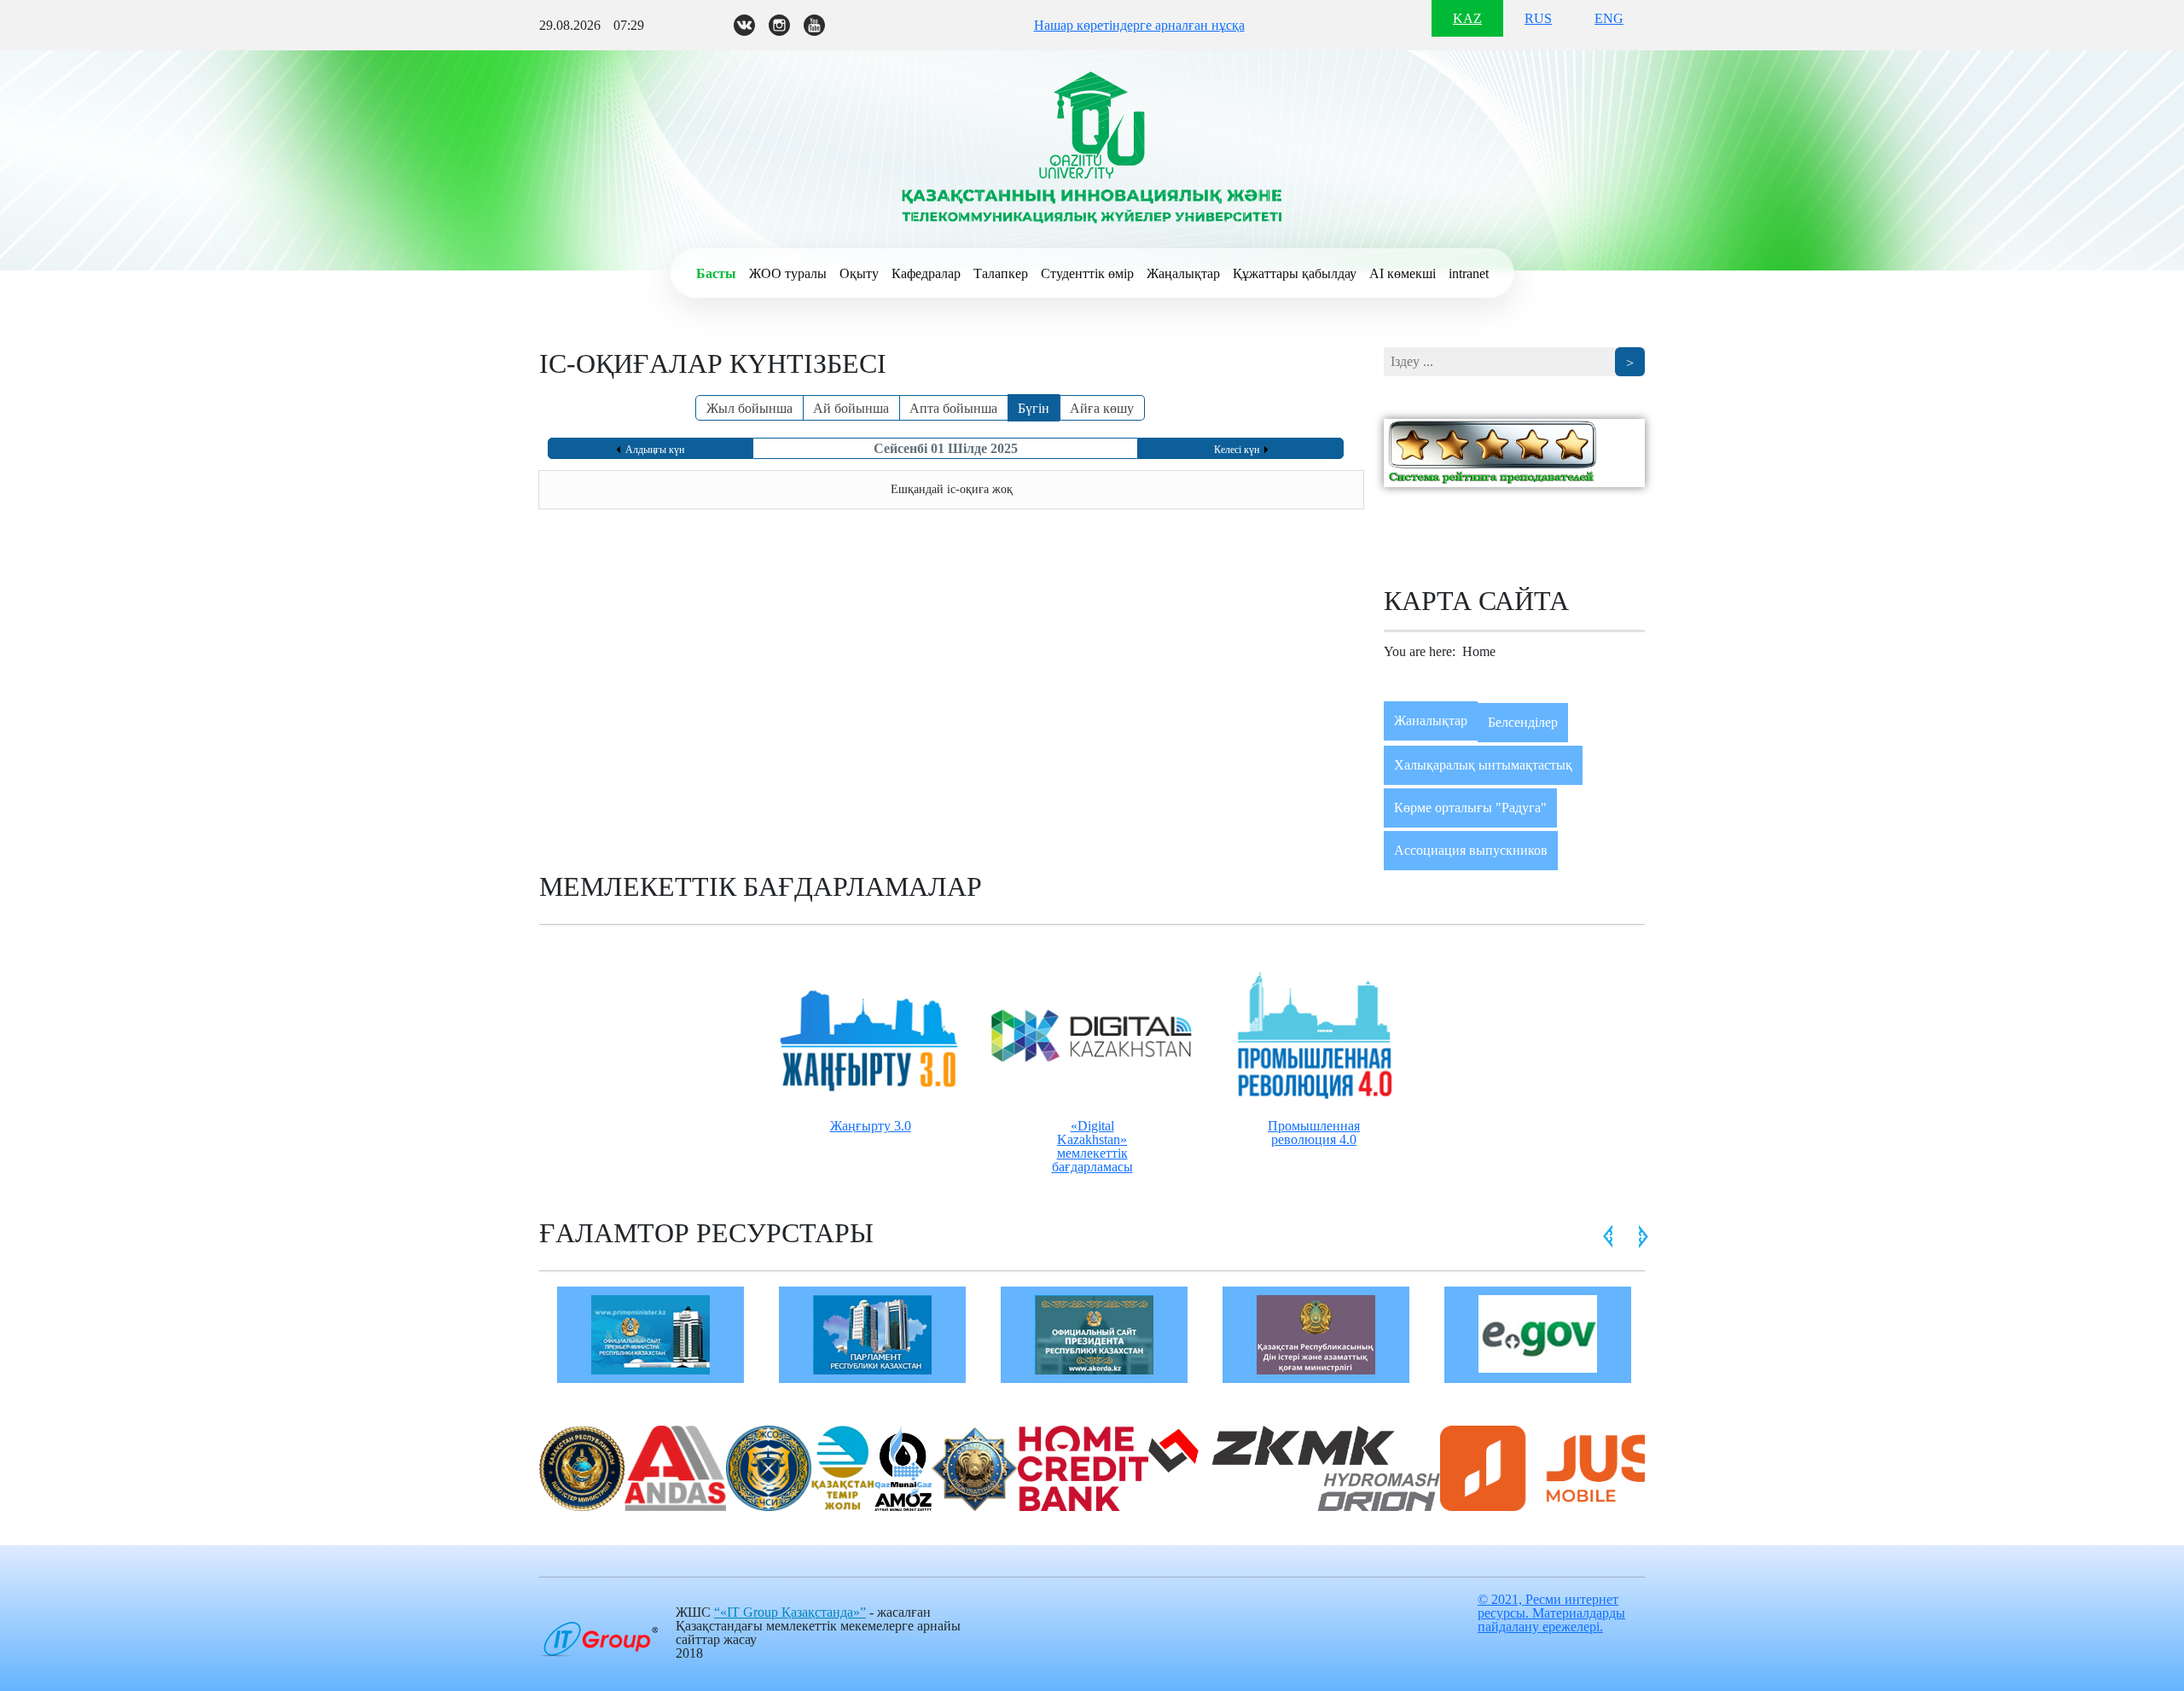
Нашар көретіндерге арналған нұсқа (1139, 25)
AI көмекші (1403, 273)
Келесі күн (1237, 450)
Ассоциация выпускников (1471, 850)
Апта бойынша (953, 408)
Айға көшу (1102, 408)
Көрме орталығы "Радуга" (1470, 808)
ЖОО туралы (788, 273)
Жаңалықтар (1183, 273)
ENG (1609, 18)
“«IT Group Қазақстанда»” (790, 1612)
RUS (1538, 18)
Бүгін (1034, 408)
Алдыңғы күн (655, 450)
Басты (716, 273)
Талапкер (1001, 273)
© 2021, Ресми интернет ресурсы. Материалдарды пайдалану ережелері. (1551, 1613)
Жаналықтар (1431, 721)
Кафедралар (926, 273)
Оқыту (859, 273)
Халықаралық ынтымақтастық (1483, 765)
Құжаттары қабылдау (1295, 273)
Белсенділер (1523, 722)
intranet (1469, 273)
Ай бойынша (851, 408)
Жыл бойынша (749, 408)
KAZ (1467, 18)
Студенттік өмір (1087, 273)
